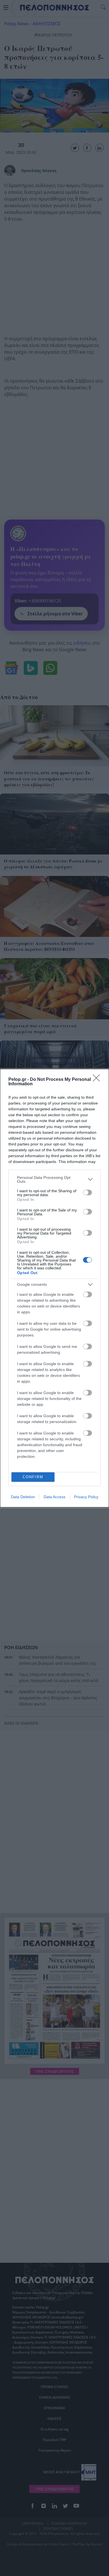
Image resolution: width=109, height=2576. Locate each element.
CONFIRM (33, 1477)
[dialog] (54, 1288)
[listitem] (54, 1179)
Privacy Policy (86, 1497)
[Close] (98, 1080)
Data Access (54, 1497)
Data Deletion (23, 1497)
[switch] (87, 1192)
